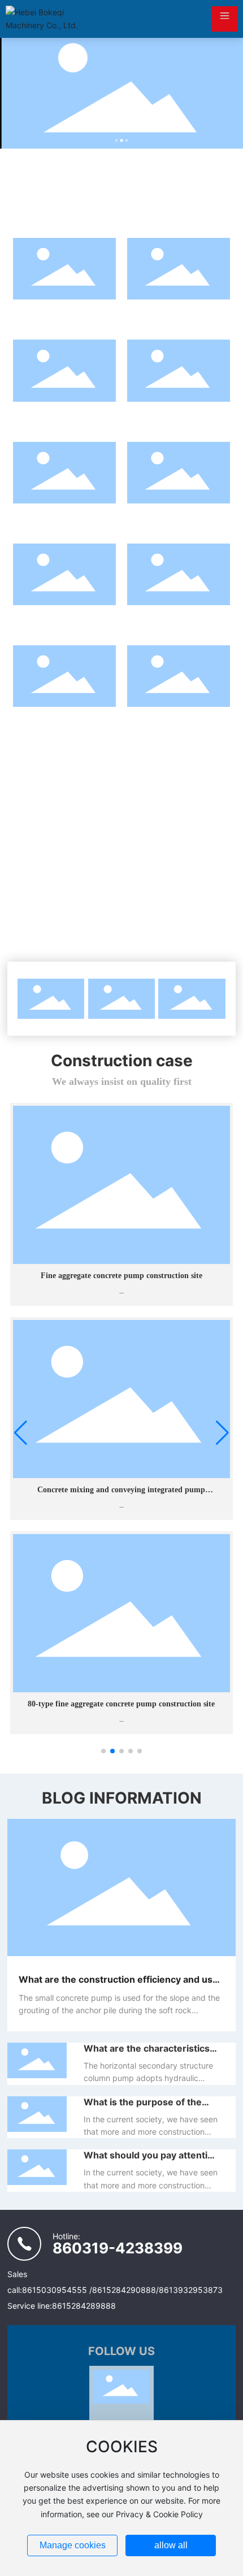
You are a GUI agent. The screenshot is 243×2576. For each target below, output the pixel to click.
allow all (171, 2545)
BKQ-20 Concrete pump (64, 718)
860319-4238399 (118, 2248)
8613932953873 (191, 2290)
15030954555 (61, 2290)
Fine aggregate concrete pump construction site (121, 1276)
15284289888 (89, 2306)
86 (27, 2290)
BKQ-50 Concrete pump (64, 617)
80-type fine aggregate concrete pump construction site (121, 1704)
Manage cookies (73, 2545)
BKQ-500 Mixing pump (179, 413)
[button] (117, 140)
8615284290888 (124, 2290)
